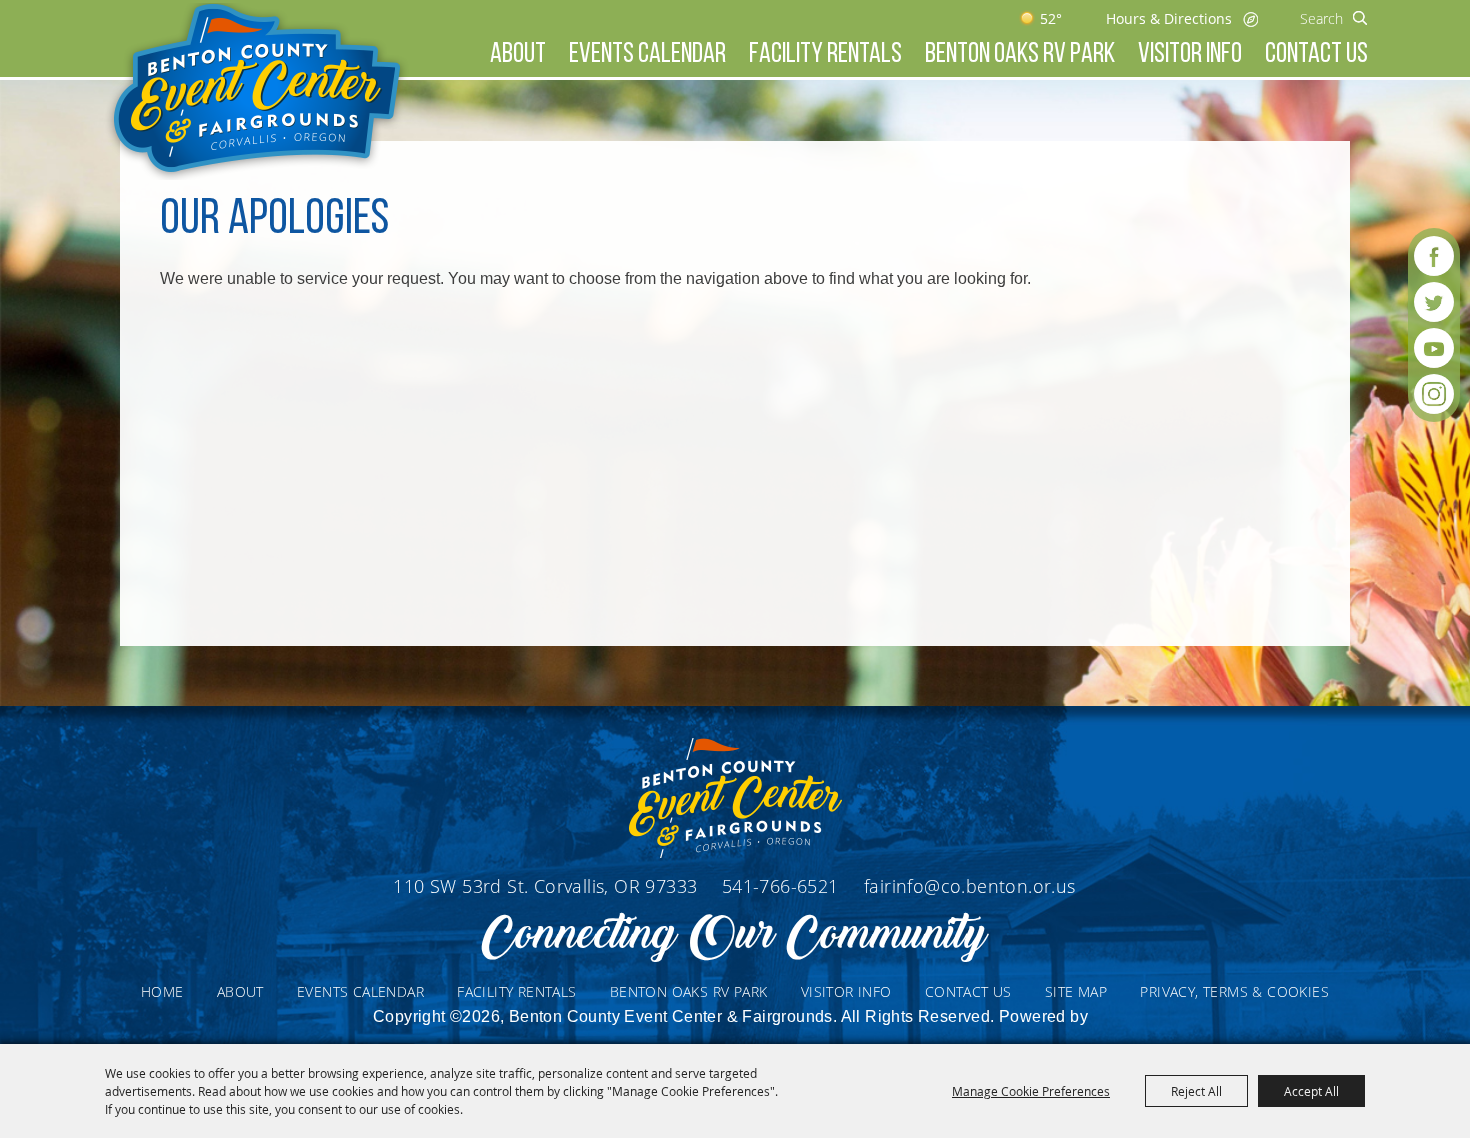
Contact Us (1316, 55)
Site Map (1076, 991)
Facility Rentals (825, 55)
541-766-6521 (783, 886)
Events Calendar (647, 55)
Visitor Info (1190, 55)
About (518, 55)
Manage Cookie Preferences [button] (1031, 1091)
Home (162, 991)
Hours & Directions (1169, 18)
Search (1360, 18)
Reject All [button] (1196, 1091)
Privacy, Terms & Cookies (1234, 991)
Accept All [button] (1311, 1091)
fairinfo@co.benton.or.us (970, 886)
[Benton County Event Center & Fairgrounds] (256, 91)
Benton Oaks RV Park (1020, 55)
